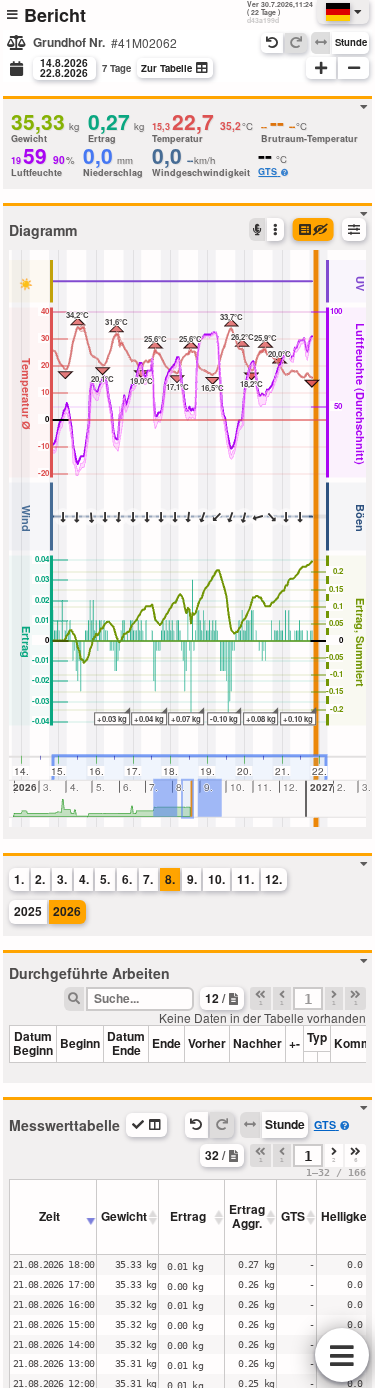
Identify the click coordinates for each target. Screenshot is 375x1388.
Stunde (351, 42)
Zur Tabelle (166, 68)
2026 (67, 911)
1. (19, 879)
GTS (267, 171)
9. (192, 879)
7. (148, 879)
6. (127, 879)
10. (216, 879)
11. (245, 879)
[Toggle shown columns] (146, 1124)
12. (273, 879)
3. (62, 879)
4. (84, 879)
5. (105, 879)
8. (170, 879)
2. (40, 879)
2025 (28, 911)
